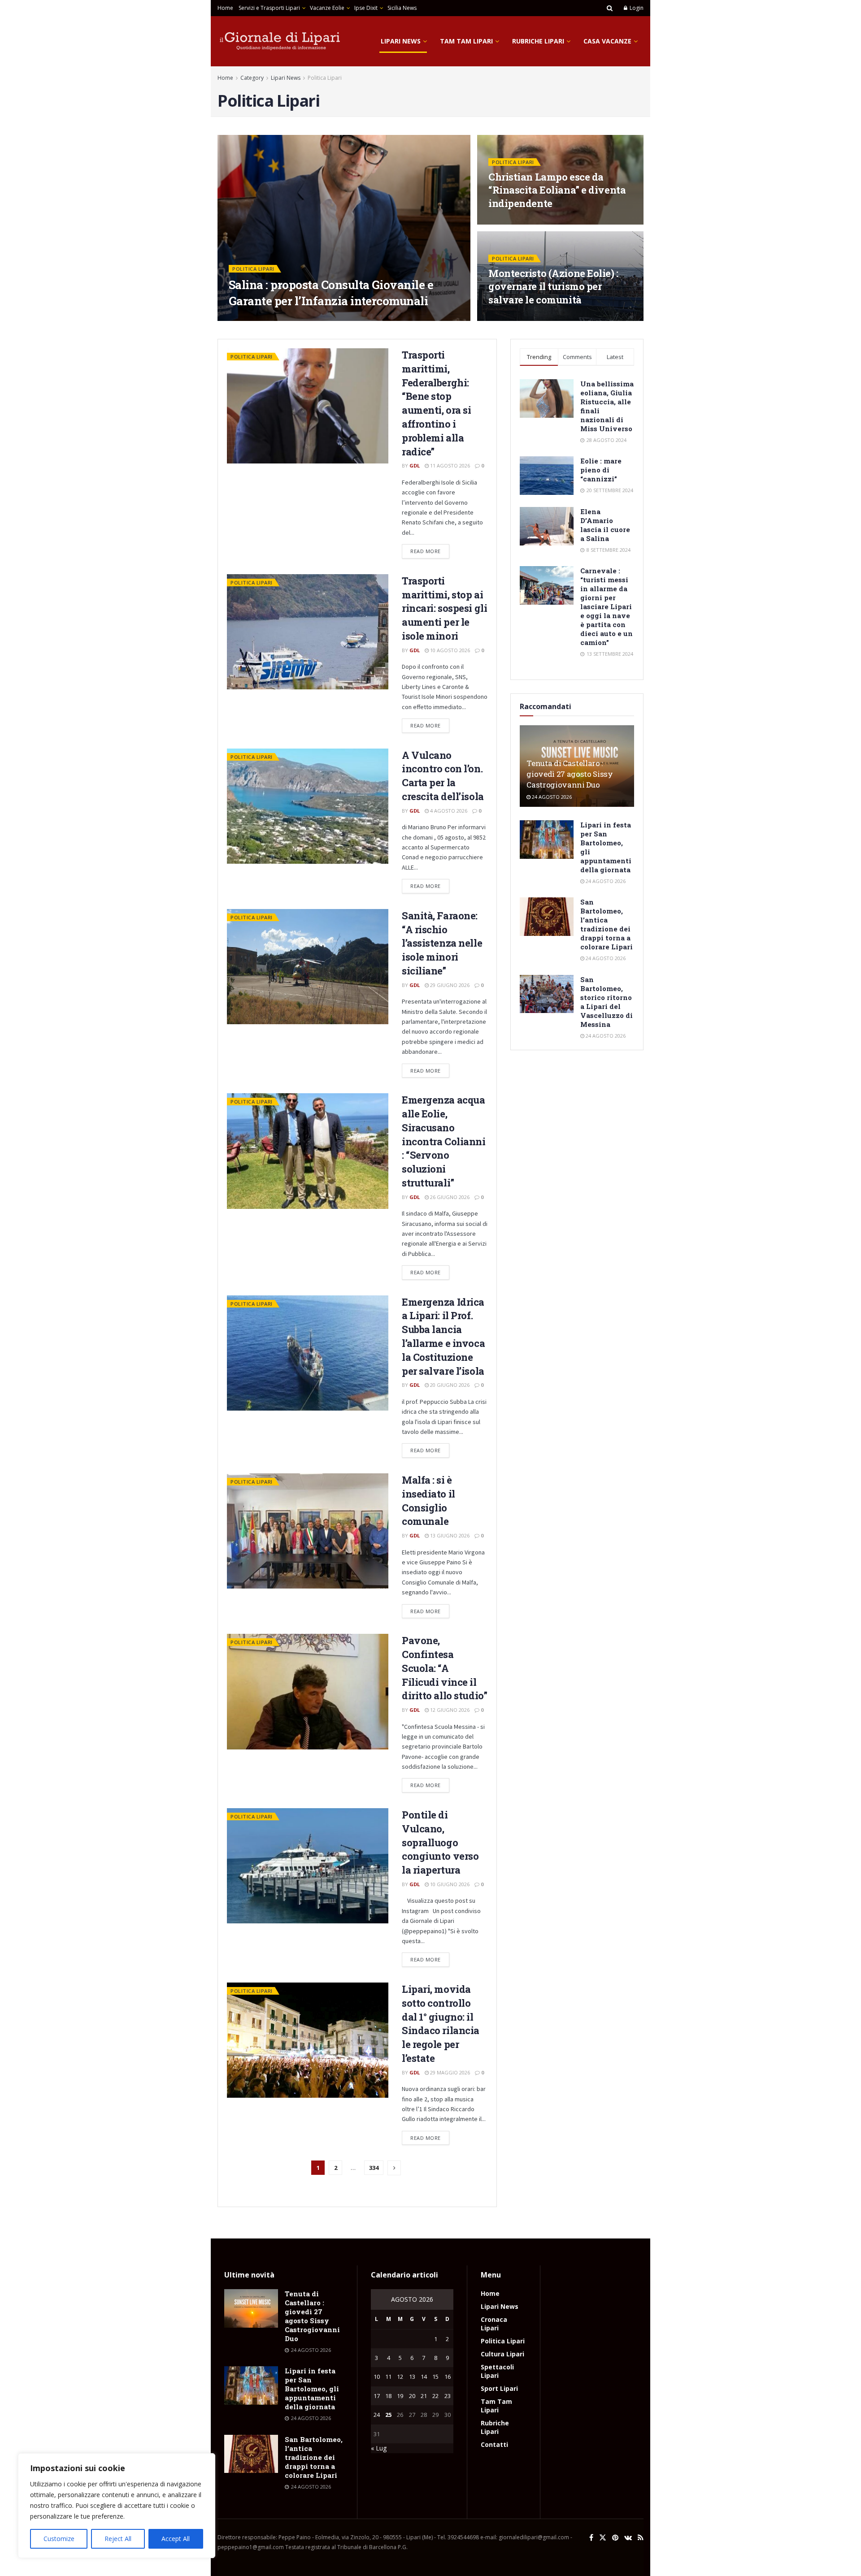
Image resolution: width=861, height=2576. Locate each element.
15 (435, 2377)
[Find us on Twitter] (603, 2538)
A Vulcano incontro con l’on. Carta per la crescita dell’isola (443, 776)
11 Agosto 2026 (449, 465)
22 (435, 2396)
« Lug (379, 2448)
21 (424, 2396)
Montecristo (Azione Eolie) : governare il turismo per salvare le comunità (553, 286)
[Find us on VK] (628, 2538)
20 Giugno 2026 (449, 1385)
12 (400, 2377)
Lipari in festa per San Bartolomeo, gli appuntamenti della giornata (312, 2389)
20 (412, 2396)
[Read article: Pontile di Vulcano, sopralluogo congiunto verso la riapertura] (308, 1866)
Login (636, 8)
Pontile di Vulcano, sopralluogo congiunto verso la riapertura (440, 1842)
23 (448, 2396)
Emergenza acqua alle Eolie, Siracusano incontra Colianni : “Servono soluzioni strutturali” (444, 1141)
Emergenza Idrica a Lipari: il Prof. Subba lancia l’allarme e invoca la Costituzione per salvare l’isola (443, 1336)
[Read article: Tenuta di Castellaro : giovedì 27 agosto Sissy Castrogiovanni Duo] (251, 2308)
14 (424, 2377)
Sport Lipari (499, 2388)
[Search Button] (610, 8)
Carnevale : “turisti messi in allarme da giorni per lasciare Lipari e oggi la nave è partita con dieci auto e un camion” (607, 606)
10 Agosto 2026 (449, 650)
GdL (241, 318)
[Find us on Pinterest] (615, 2538)
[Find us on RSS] (641, 2538)
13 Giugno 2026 (449, 1535)
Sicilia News (402, 8)
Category (252, 78)
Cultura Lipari (502, 2354)
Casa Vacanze (607, 41)
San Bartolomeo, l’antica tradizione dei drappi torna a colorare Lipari (607, 924)
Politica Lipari (325, 78)
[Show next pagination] (394, 2168)
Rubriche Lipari (538, 41)
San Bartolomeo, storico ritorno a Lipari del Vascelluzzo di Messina (607, 1002)
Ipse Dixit (366, 8)
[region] (117, 2506)
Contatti (494, 2444)
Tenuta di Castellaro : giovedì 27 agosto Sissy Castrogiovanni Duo (570, 774)
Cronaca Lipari (494, 2324)
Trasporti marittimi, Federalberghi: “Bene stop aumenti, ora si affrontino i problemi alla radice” (436, 403)
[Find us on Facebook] (591, 2538)
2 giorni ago (273, 318)
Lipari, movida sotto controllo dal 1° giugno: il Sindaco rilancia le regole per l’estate (441, 2024)
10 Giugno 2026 (449, 1884)
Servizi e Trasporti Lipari (269, 8)
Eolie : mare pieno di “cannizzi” (601, 470)
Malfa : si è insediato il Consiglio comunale (428, 1500)
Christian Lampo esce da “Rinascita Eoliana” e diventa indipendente (557, 190)
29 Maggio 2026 (449, 2072)
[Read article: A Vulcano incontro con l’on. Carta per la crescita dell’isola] (308, 806)
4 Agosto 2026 (448, 811)
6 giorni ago (510, 318)
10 (377, 2377)
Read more (430, 549)
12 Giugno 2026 (449, 1710)
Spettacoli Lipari (497, 2371)
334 (374, 2168)
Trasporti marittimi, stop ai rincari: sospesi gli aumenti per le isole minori (444, 608)
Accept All (176, 2539)
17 (377, 2396)
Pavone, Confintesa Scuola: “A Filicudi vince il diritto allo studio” (444, 1668)
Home (225, 8)
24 (377, 2415)
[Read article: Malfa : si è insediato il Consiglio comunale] (308, 1531)
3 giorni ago (510, 222)
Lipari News (401, 41)
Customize (59, 2539)
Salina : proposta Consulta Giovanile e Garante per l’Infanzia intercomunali (331, 292)
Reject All (118, 2539)
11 (388, 2377)
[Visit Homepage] (280, 41)
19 (400, 2396)
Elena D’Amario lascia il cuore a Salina (605, 525)
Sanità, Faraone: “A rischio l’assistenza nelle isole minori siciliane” (442, 943)
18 (388, 2396)
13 (412, 2377)
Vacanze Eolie (327, 8)
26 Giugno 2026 (449, 1197)
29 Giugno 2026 (449, 985)
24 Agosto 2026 (551, 797)
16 (448, 2377)
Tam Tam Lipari (466, 41)
